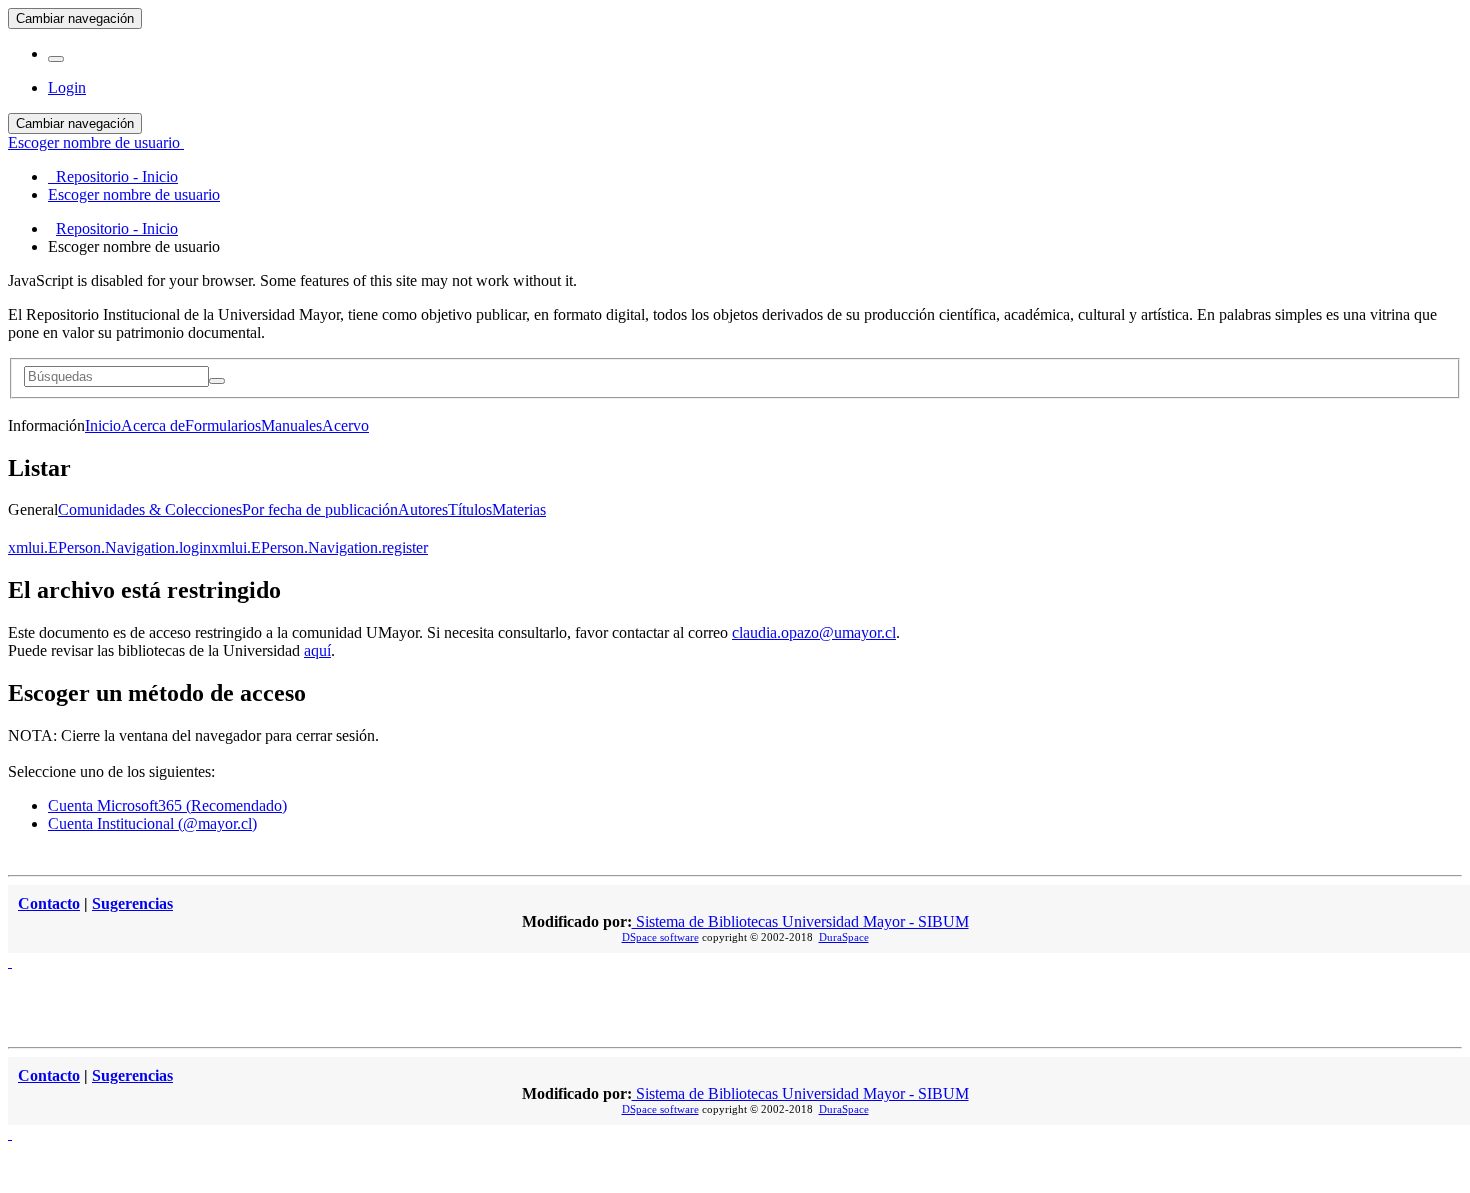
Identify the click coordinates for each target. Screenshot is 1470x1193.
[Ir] (217, 381)
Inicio (103, 425)
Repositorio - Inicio (117, 228)
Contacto (49, 903)
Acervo (345, 425)
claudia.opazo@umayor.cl (814, 632)
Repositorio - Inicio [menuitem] (113, 176)
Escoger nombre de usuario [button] (96, 142)
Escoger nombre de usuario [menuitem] (134, 194)
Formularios (223, 425)
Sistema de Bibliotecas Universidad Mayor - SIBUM (800, 921)
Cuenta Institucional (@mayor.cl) (152, 823)
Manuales (291, 425)
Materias (519, 509)
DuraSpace (844, 937)
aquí (317, 650)
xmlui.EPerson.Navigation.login (109, 547)
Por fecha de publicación (320, 509)
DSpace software (660, 937)
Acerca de (153, 425)
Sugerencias (132, 903)
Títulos (470, 509)
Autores (423, 509)
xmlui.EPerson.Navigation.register (319, 547)
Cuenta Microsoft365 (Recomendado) (167, 805)
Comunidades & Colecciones (150, 509)
